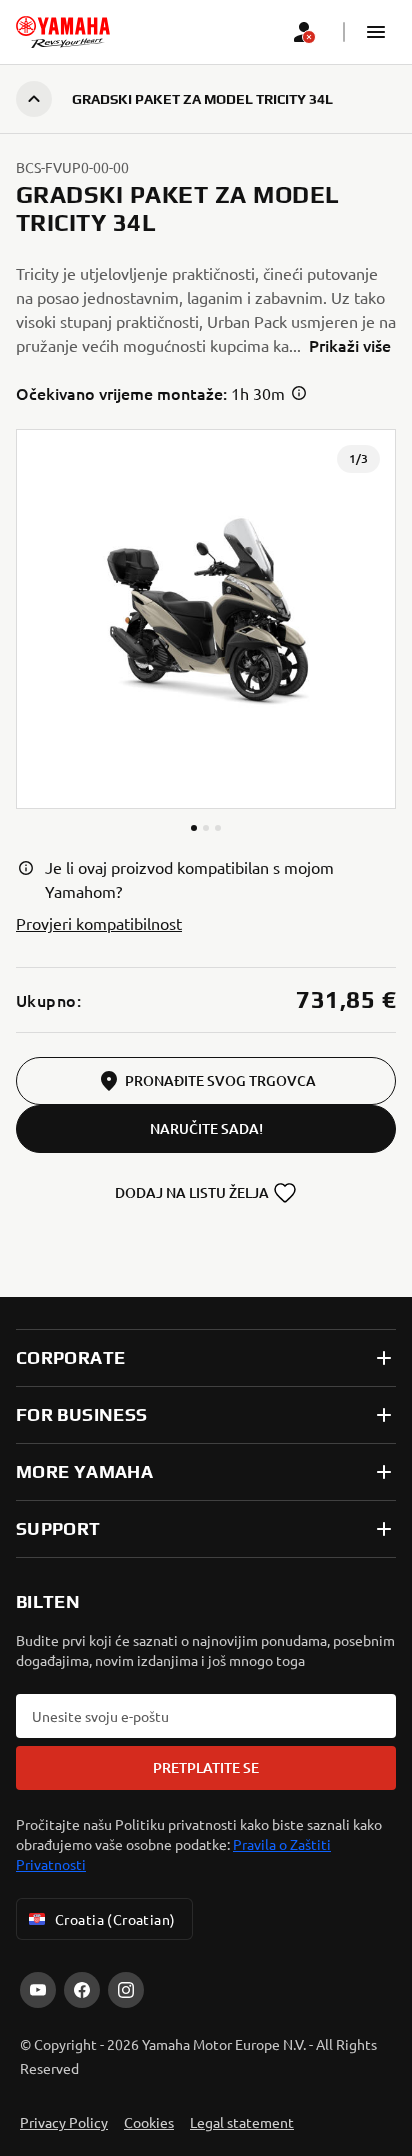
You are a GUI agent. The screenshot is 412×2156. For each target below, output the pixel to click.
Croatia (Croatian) (115, 1919)
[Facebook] (82, 1990)
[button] (376, 32)
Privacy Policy (64, 2122)
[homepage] (63, 32)
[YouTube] (38, 1990)
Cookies (149, 2122)
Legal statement (242, 2122)
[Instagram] (126, 1990)
